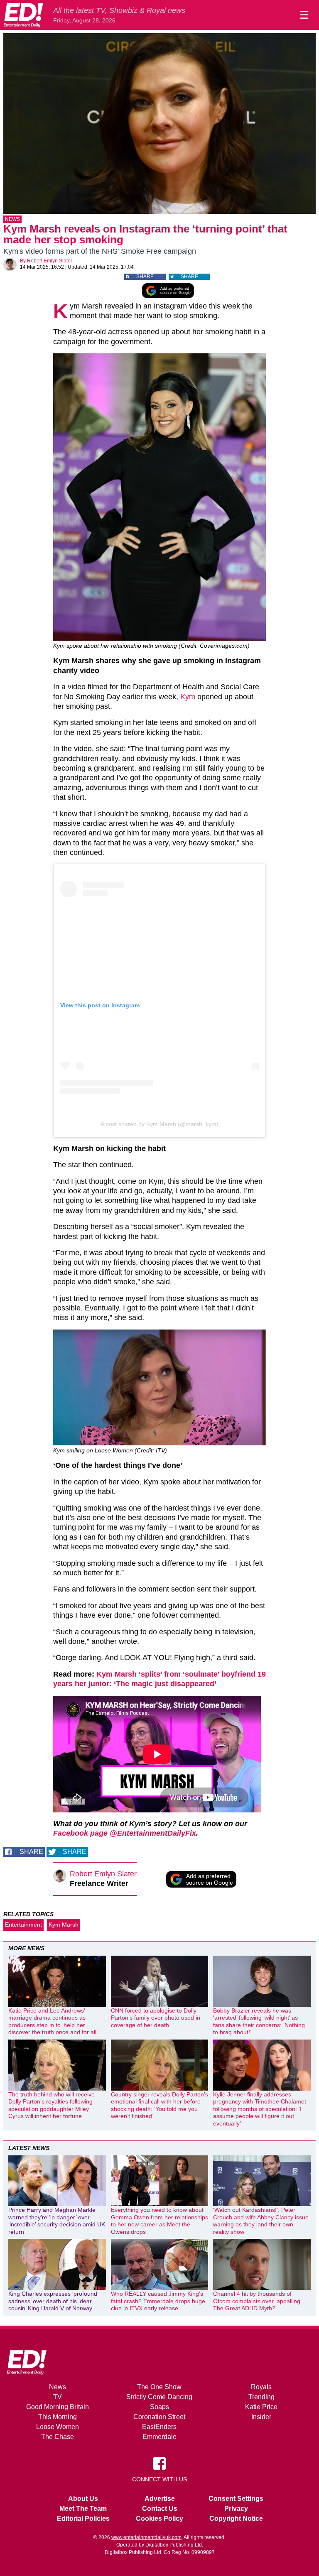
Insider (261, 2417)
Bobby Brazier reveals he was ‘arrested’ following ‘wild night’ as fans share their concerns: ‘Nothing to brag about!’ (259, 2021)
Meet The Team (83, 2509)
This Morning (58, 2417)
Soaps (159, 2407)
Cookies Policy (159, 2518)
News (12, 219)
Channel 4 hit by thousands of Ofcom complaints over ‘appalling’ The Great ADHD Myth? (257, 2301)
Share (145, 277)
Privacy (236, 2509)
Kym (188, 697)
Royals (261, 2387)
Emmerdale (159, 2437)
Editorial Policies (83, 2518)
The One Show (159, 2387)
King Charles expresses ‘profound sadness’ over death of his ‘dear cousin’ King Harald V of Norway (53, 2301)
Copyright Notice (236, 2518)
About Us (83, 2499)
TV (58, 2397)
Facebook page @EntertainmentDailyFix (125, 1833)
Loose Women (58, 2427)
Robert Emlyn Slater (50, 261)
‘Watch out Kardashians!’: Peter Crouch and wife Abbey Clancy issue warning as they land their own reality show (261, 2221)
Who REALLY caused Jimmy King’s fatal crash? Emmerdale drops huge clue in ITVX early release (158, 2301)
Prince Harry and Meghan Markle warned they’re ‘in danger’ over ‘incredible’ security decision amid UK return (57, 2221)
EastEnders (159, 2427)
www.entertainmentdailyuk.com (146, 2537)
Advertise (160, 2499)
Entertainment (23, 1925)
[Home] (23, 15)
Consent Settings (236, 2499)
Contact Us (160, 2509)
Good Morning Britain (58, 2407)
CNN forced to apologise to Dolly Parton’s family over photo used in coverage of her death (156, 2018)
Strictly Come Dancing (159, 2397)
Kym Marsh (64, 1925)
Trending (261, 2397)
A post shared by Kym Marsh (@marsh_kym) (159, 1124)
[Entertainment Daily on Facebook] (159, 2463)
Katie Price (261, 2407)
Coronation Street (159, 2417)
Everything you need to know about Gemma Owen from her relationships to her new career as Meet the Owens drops (159, 2221)
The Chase (58, 2437)
